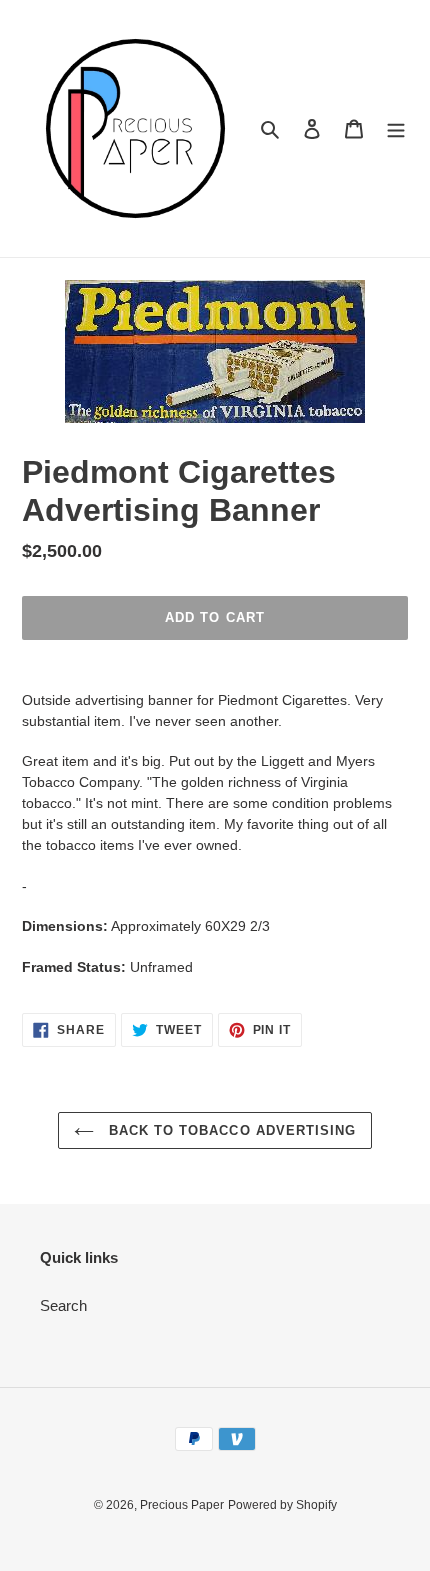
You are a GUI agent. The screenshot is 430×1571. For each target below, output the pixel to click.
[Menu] (396, 128)
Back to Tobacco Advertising (230, 1130)
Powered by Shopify (282, 1505)
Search (63, 1305)
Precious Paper (182, 1505)
